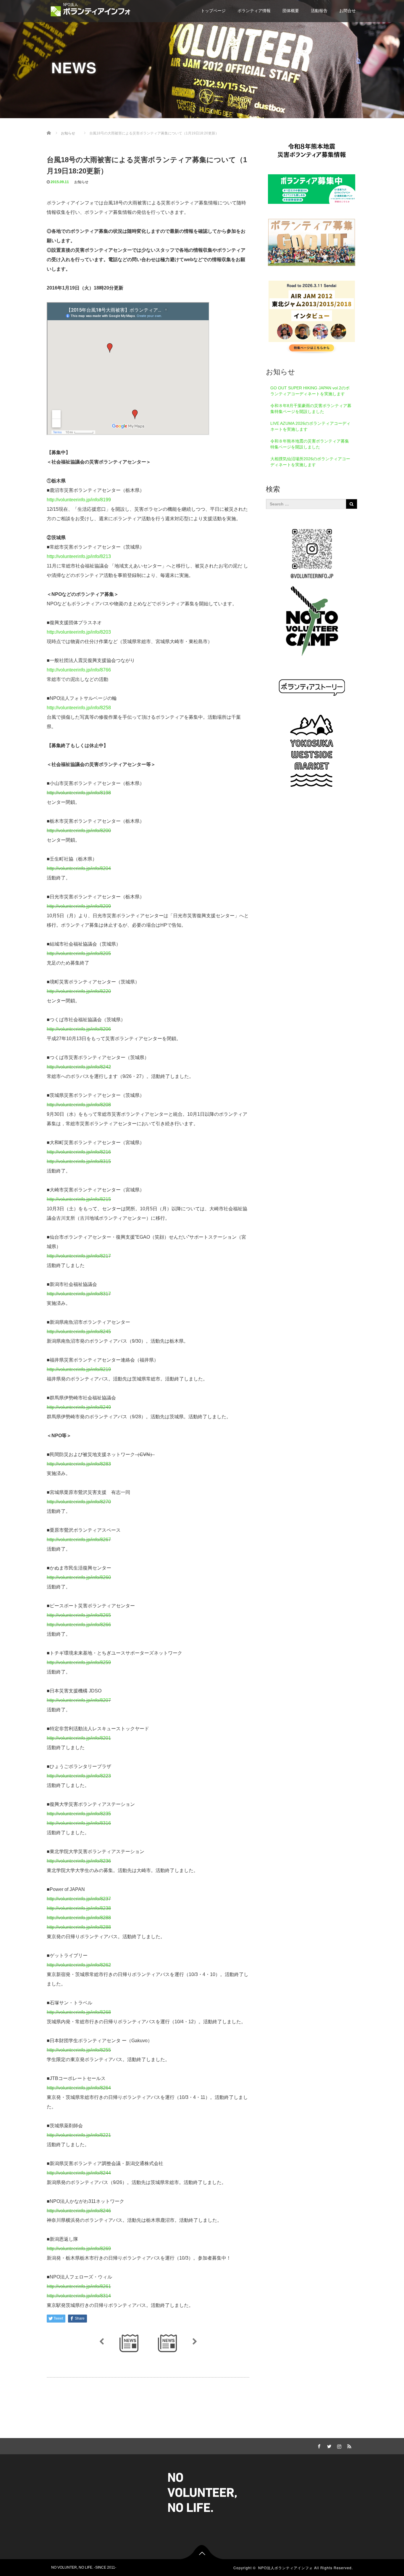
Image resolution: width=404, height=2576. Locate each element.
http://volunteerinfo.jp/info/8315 (79, 1161)
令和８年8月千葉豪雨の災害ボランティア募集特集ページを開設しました (311, 409)
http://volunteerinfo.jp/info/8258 (79, 708)
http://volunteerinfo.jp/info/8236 (79, 1861)
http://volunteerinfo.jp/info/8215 (79, 1199)
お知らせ (81, 182)
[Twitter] (328, 2445)
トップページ (213, 11)
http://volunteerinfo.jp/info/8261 (79, 2286)
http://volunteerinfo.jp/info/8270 (79, 1502)
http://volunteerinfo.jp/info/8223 (79, 1776)
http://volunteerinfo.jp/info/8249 (79, 1407)
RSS (348, 2445)
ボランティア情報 (254, 11)
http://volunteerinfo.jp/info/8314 (79, 2296)
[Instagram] (338, 2445)
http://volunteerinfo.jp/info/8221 (79, 2135)
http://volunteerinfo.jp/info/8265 (79, 1615)
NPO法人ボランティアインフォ (286, 2568)
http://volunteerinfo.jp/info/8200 (79, 831)
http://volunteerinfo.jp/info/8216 (79, 1152)
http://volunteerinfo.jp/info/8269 (79, 2249)
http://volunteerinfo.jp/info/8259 (79, 1662)
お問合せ (348, 11)
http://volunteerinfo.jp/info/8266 (79, 1625)
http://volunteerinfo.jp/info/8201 (79, 1738)
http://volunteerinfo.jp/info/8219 (79, 1369)
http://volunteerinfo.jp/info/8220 (79, 991)
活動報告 (319, 11)
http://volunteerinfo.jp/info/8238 (79, 1908)
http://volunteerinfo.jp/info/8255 (79, 2050)
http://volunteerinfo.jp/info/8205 (79, 953)
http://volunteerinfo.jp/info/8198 (79, 793)
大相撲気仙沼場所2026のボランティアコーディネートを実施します (310, 462)
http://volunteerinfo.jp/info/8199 (79, 500)
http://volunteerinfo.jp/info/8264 (79, 2088)
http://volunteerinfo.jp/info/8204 (79, 868)
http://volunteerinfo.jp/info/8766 (79, 670)
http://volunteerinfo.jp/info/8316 (79, 1823)
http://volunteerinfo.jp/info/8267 (79, 1540)
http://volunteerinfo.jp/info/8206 (79, 1029)
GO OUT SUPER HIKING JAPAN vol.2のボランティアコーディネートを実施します (310, 391)
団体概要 (291, 11)
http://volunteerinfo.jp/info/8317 (79, 1294)
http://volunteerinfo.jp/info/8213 (79, 556)
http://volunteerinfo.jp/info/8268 (79, 2012)
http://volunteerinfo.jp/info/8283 (79, 1464)
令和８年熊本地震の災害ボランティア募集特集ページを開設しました (310, 444)
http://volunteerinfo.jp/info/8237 (79, 1899)
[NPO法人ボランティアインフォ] (91, 10)
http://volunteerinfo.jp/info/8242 (79, 1067)
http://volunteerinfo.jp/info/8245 (79, 1332)
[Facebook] (318, 2445)
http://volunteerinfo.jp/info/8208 (79, 1105)
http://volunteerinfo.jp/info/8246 (79, 2211)
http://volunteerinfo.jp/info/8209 (79, 906)
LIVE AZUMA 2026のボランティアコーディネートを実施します (310, 426)
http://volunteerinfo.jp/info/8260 (79, 1577)
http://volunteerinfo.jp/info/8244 (79, 2173)
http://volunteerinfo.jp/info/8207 (79, 1700)
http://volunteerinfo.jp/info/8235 (79, 1814)
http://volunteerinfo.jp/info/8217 (79, 1256)
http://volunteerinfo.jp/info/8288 (79, 1918)
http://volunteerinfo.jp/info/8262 (79, 1965)
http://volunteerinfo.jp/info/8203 (79, 632)
